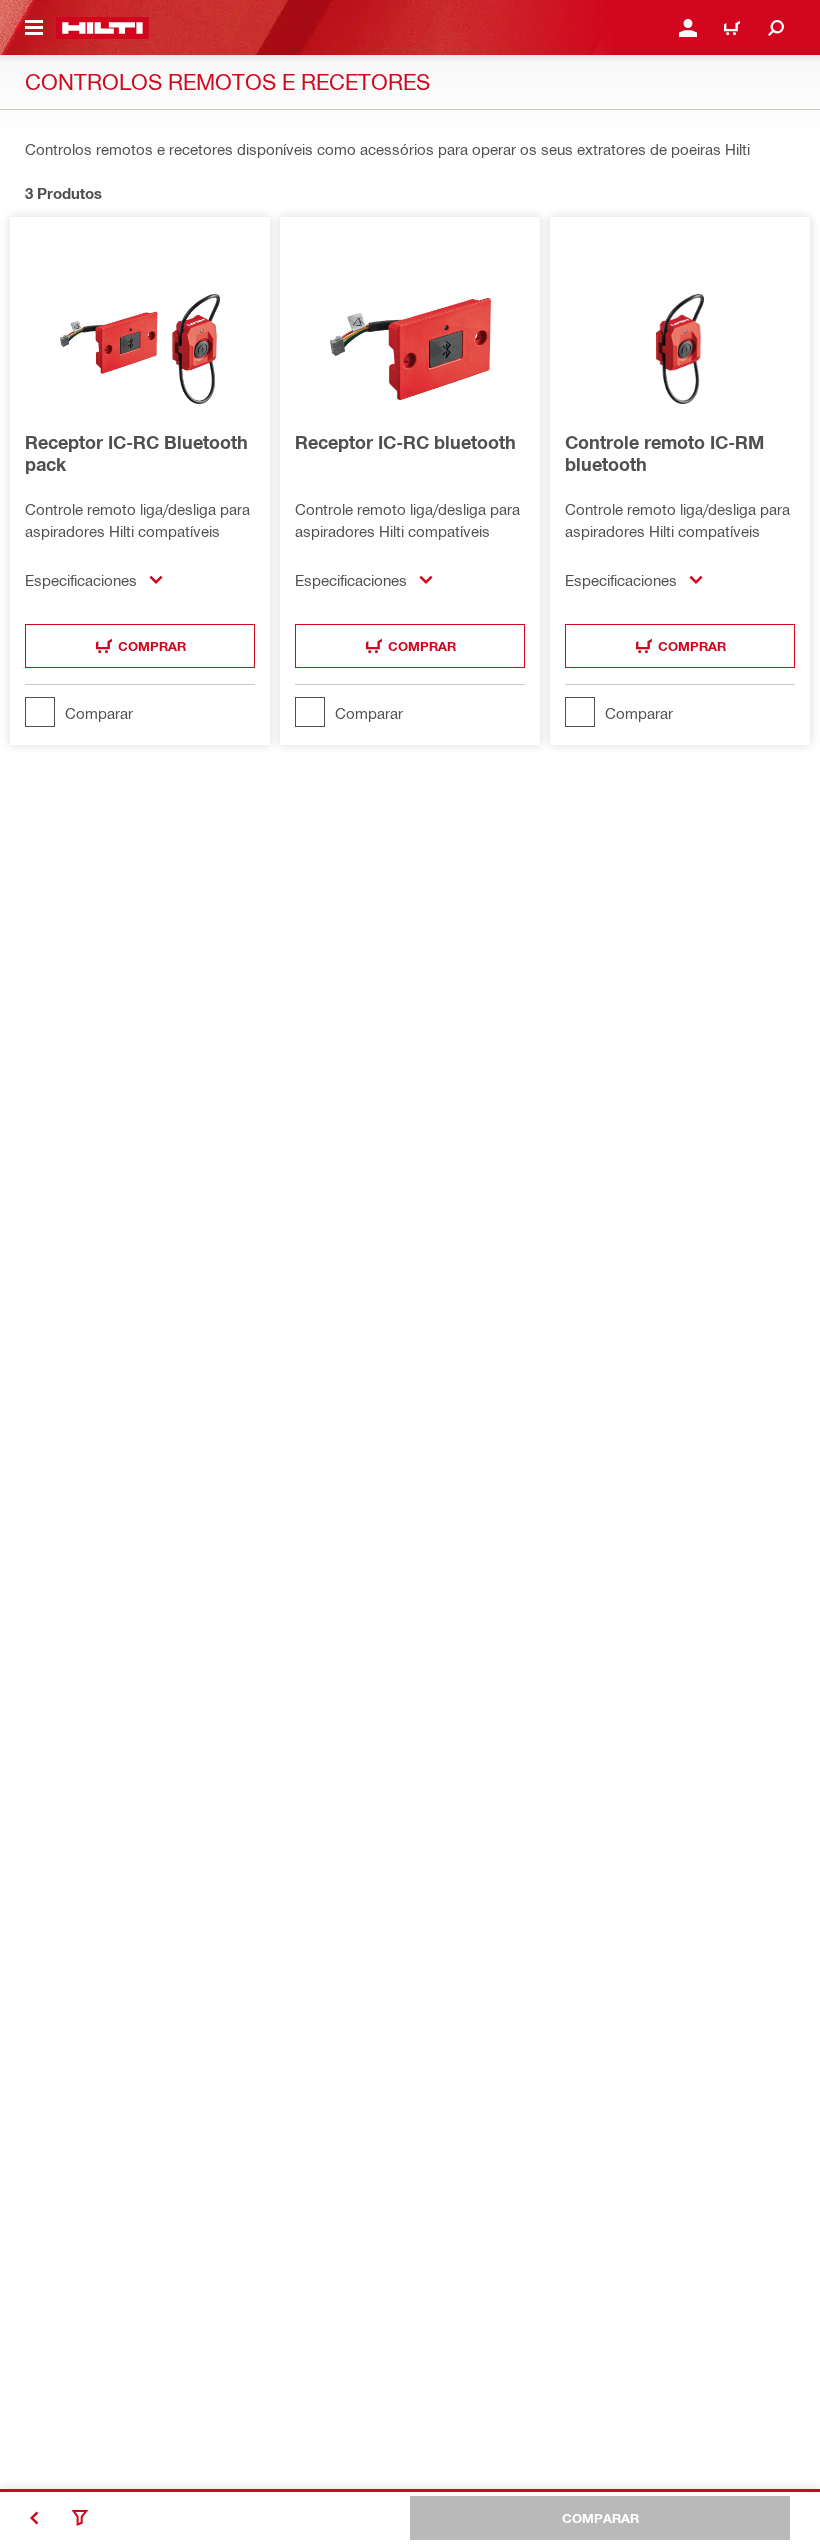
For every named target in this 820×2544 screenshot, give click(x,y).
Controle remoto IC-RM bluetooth (664, 453)
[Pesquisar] (776, 28)
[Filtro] (80, 2518)
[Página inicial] (102, 28)
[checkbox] (140, 712)
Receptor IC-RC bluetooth (405, 442)
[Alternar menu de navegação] (34, 28)
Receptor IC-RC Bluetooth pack (136, 453)
